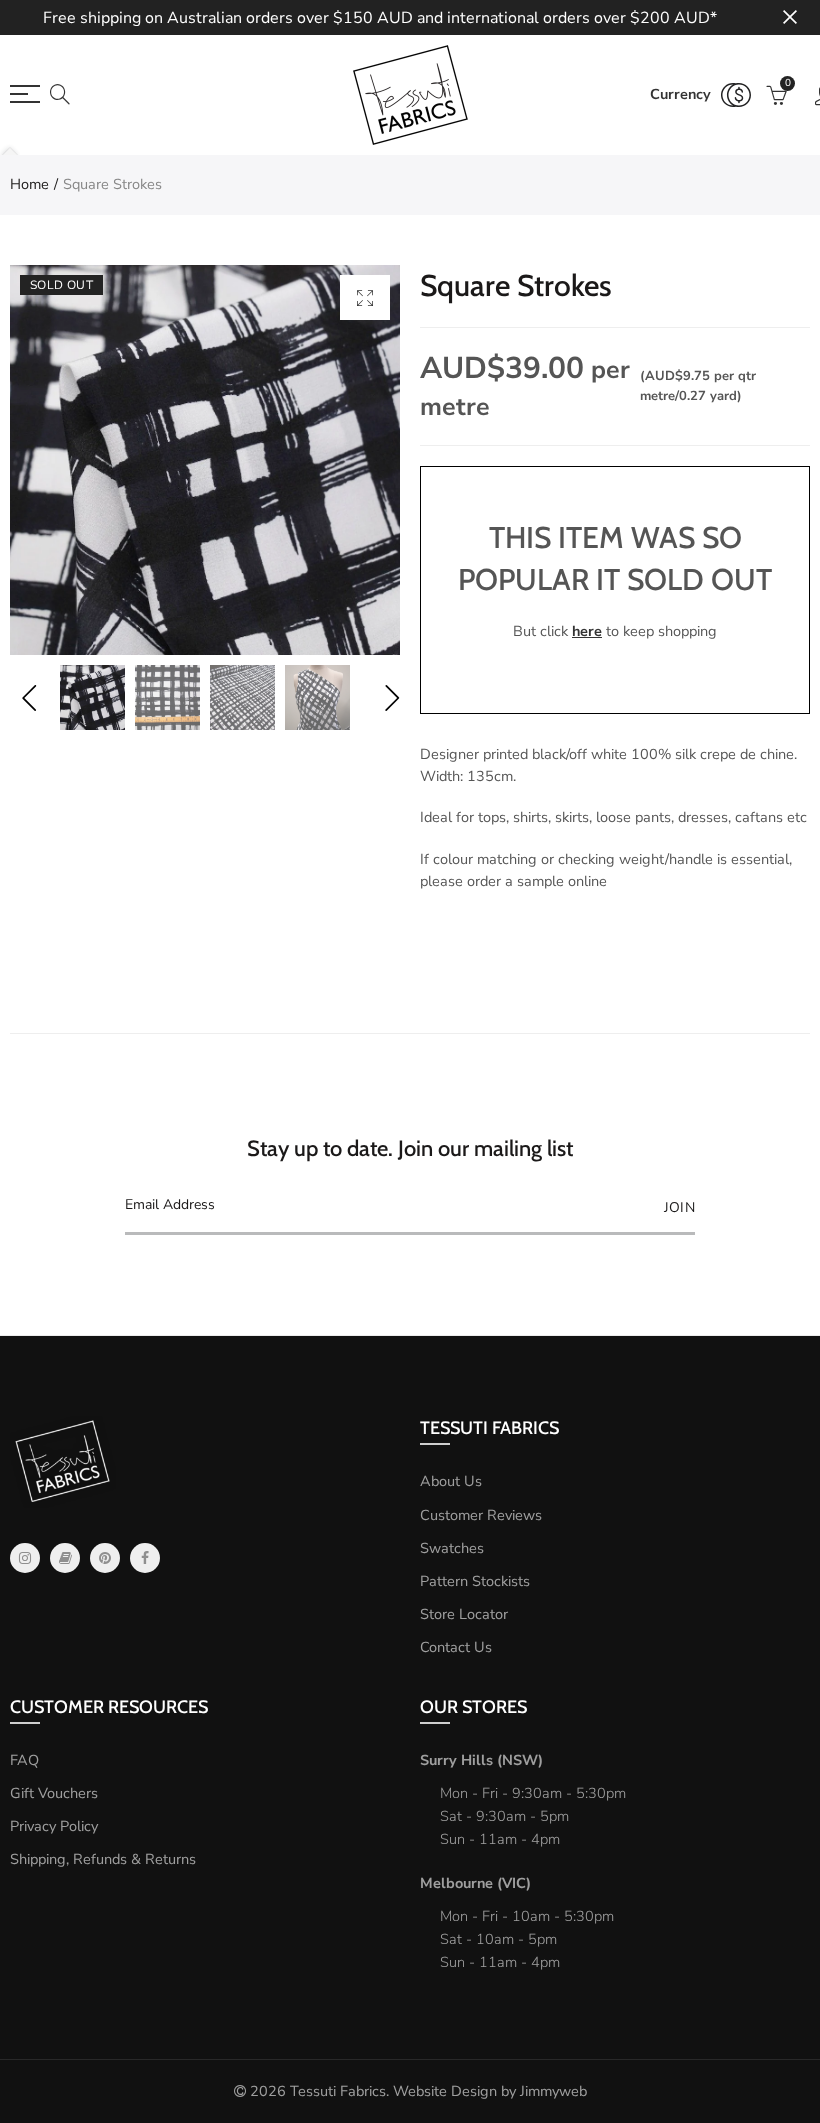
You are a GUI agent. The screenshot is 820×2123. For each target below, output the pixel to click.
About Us (451, 1481)
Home (29, 184)
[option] (205, 460)
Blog (65, 1558)
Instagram (25, 1558)
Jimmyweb (553, 2091)
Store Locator (464, 1614)
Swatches (452, 1548)
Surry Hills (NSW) (481, 1760)
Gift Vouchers (54, 1793)
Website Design (445, 2091)
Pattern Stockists (475, 1581)
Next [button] (391, 697)
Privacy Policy (54, 1826)
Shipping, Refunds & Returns (103, 1859)
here (587, 631)
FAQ (24, 1760)
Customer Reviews (481, 1515)
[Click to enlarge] (365, 297)
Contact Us (456, 1647)
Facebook (145, 1558)
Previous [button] (28, 697)
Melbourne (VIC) (475, 1883)
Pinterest (105, 1558)
